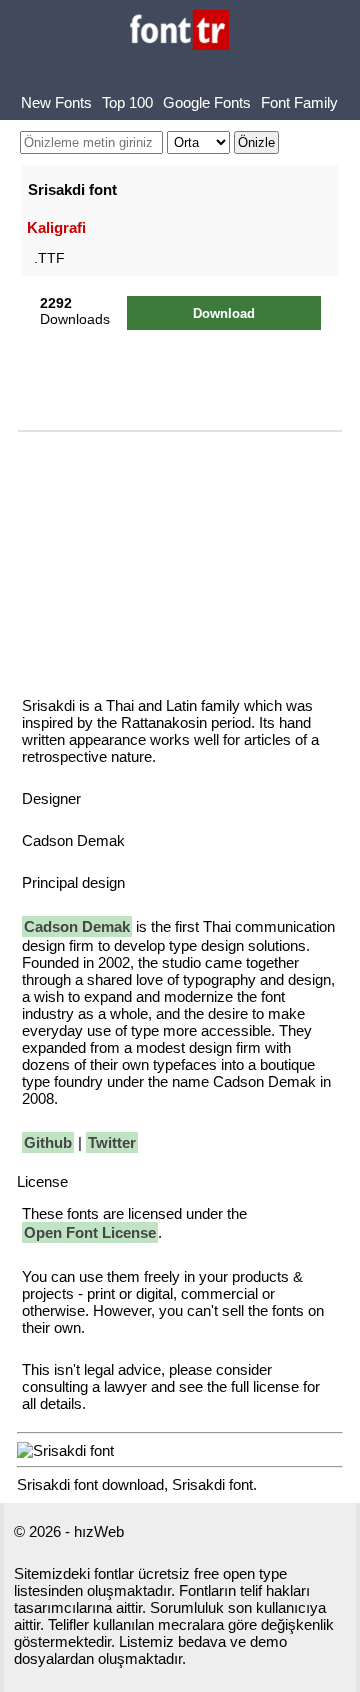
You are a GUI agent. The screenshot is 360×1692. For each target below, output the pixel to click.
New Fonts (56, 102)
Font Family (299, 102)
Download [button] (224, 313)
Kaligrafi (56, 227)
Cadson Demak (77, 926)
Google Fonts (207, 102)
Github (48, 1142)
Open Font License (90, 1232)
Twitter (112, 1142)
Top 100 (127, 102)
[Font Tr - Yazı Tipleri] (179, 31)
